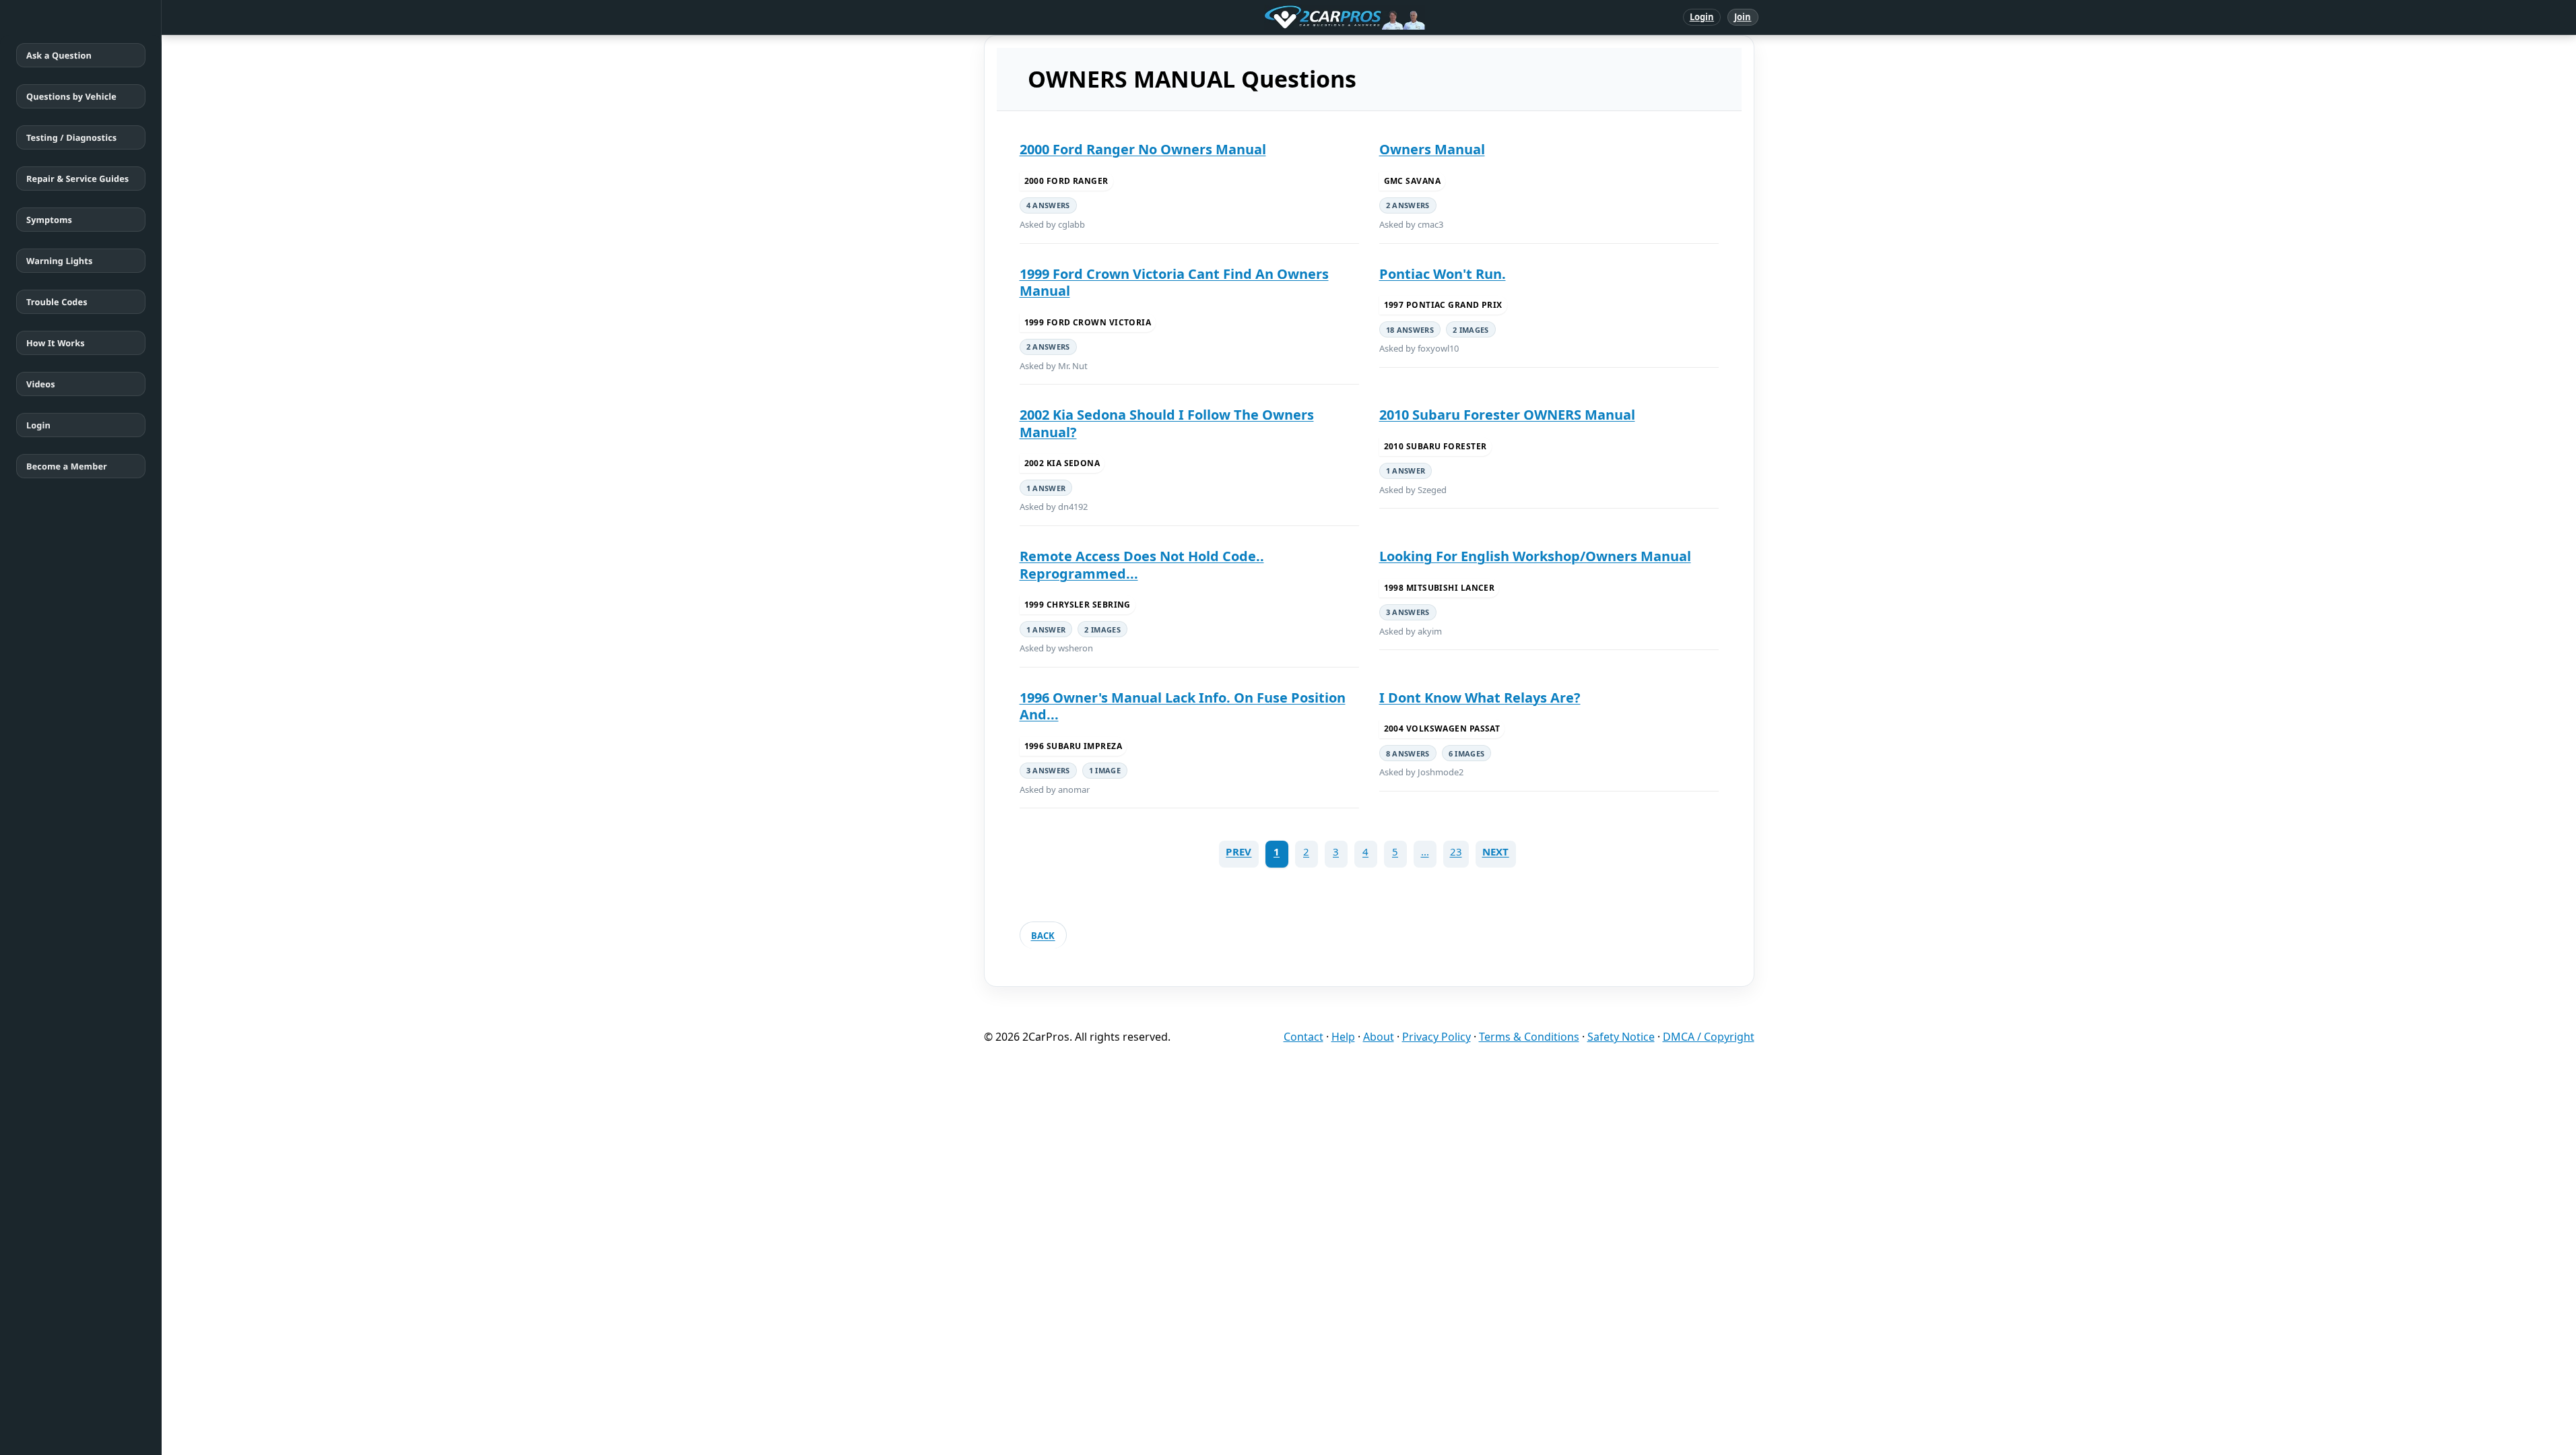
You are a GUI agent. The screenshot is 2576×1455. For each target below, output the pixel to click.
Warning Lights (59, 261)
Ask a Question (59, 55)
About (1379, 1037)
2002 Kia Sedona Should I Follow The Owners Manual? (1167, 423)
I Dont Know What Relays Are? (1480, 698)
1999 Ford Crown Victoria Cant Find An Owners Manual (1174, 283)
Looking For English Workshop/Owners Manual (1535, 556)
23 (1456, 851)
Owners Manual (1432, 149)
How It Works (56, 343)
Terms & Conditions (1529, 1037)
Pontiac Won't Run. (1443, 274)
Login (1702, 17)
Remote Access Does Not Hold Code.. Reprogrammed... (1142, 565)
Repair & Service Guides (77, 179)
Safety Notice (1621, 1037)
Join (1743, 17)
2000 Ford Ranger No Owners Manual (1143, 149)
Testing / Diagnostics (71, 137)
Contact (1303, 1037)
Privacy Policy (1436, 1037)
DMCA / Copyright (1709, 1037)
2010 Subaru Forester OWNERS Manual (1507, 415)
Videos (41, 384)
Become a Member (67, 466)
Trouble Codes (57, 302)
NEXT (1496, 851)
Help (1343, 1037)
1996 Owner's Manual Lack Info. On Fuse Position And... (1183, 706)
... (1425, 851)
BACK (1043, 936)
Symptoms (49, 220)
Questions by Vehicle (71, 96)
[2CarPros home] (1275, 18)
